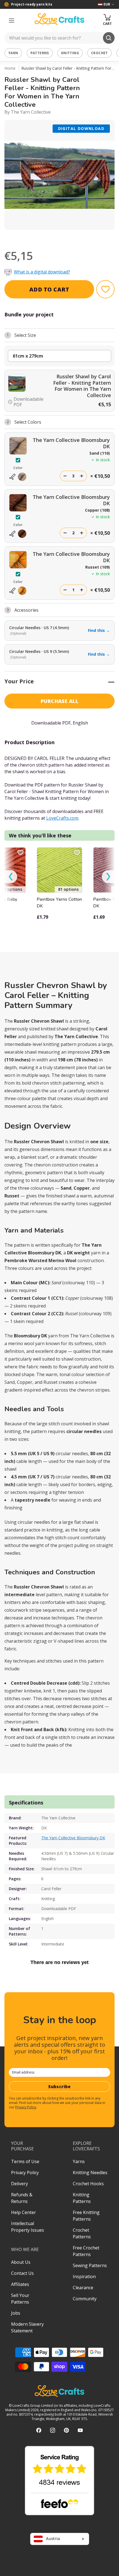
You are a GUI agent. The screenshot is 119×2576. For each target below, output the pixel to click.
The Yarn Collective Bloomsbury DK (73, 1838)
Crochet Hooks (88, 2184)
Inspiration (84, 2277)
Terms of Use (25, 2161)
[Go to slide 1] (44, 237)
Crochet (99, 53)
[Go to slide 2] (52, 237)
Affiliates (20, 2284)
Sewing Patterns (90, 2265)
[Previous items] (11, 877)
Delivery (20, 2184)
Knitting (70, 53)
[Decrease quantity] (65, 476)
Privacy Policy (26, 2107)
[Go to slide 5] (75, 237)
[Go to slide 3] (59, 237)
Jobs (16, 2313)
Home (10, 68)
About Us (21, 2262)
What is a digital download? (42, 272)
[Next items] (108, 877)
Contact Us (22, 2273)
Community (85, 2299)
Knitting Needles (90, 2173)
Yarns (79, 2161)
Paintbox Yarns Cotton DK (59, 903)
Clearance (83, 2288)
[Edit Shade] (18, 477)
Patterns (40, 53)
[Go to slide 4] (67, 237)
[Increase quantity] (82, 476)
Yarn (13, 53)
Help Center (24, 2212)
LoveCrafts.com (62, 818)
